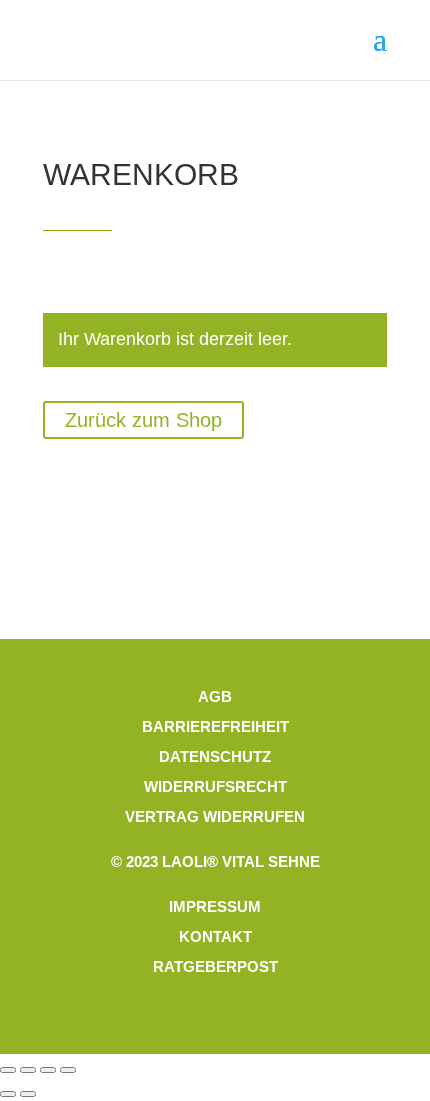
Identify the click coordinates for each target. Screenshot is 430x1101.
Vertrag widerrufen (215, 816)
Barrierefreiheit (215, 726)
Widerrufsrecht (215, 786)
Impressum (215, 906)
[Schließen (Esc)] (68, 1070)
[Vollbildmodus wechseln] (28, 1070)
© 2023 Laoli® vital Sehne (215, 861)
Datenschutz (215, 756)
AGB (215, 696)
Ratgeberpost (215, 966)
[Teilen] (48, 1070)
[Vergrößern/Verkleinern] (8, 1070)
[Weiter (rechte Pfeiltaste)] (28, 1094)
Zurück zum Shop (143, 420)
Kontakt (215, 936)
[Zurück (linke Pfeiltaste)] (8, 1094)
